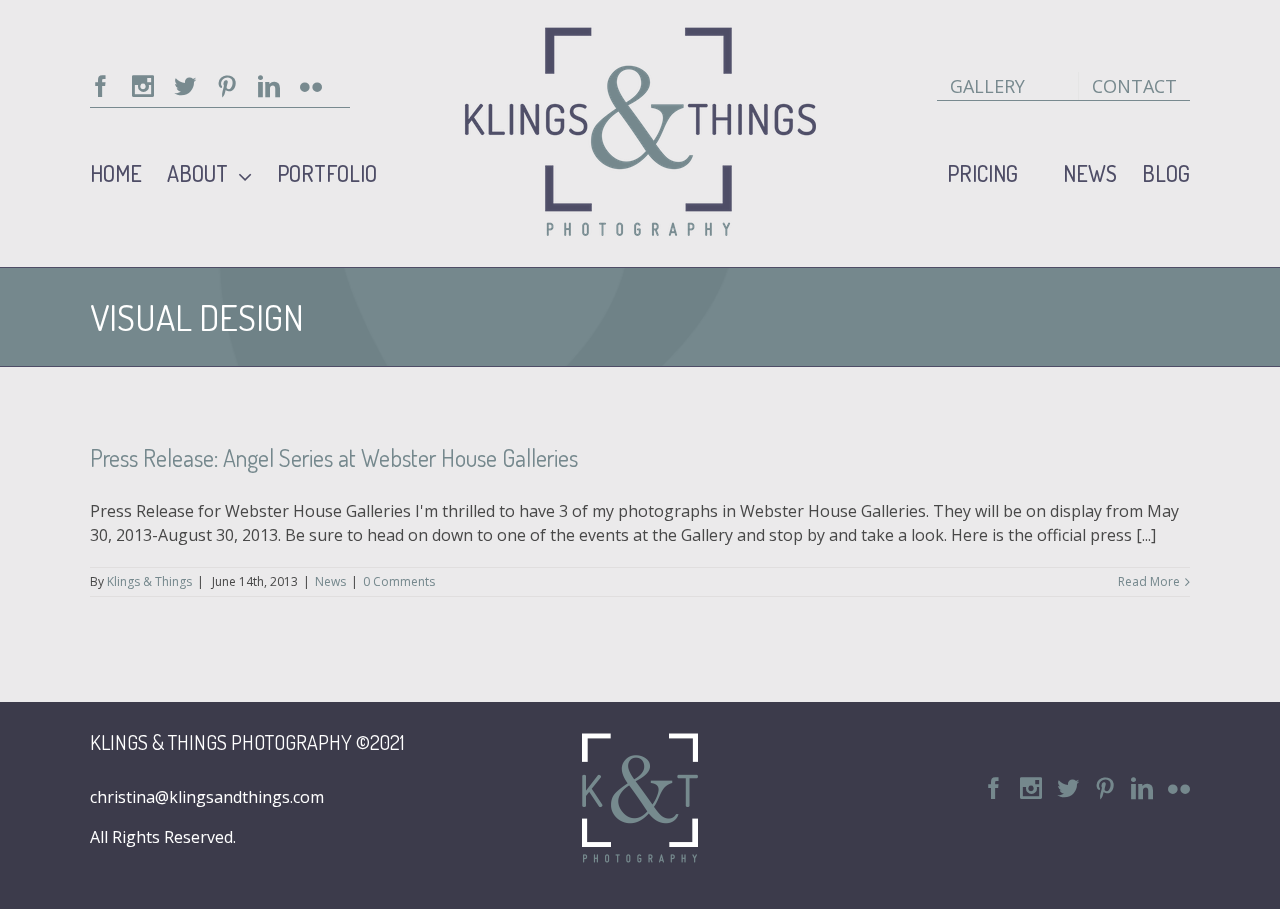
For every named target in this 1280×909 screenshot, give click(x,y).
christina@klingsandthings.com (207, 797)
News (330, 581)
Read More (1149, 581)
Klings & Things (149, 581)
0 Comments (399, 581)
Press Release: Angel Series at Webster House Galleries (334, 457)
